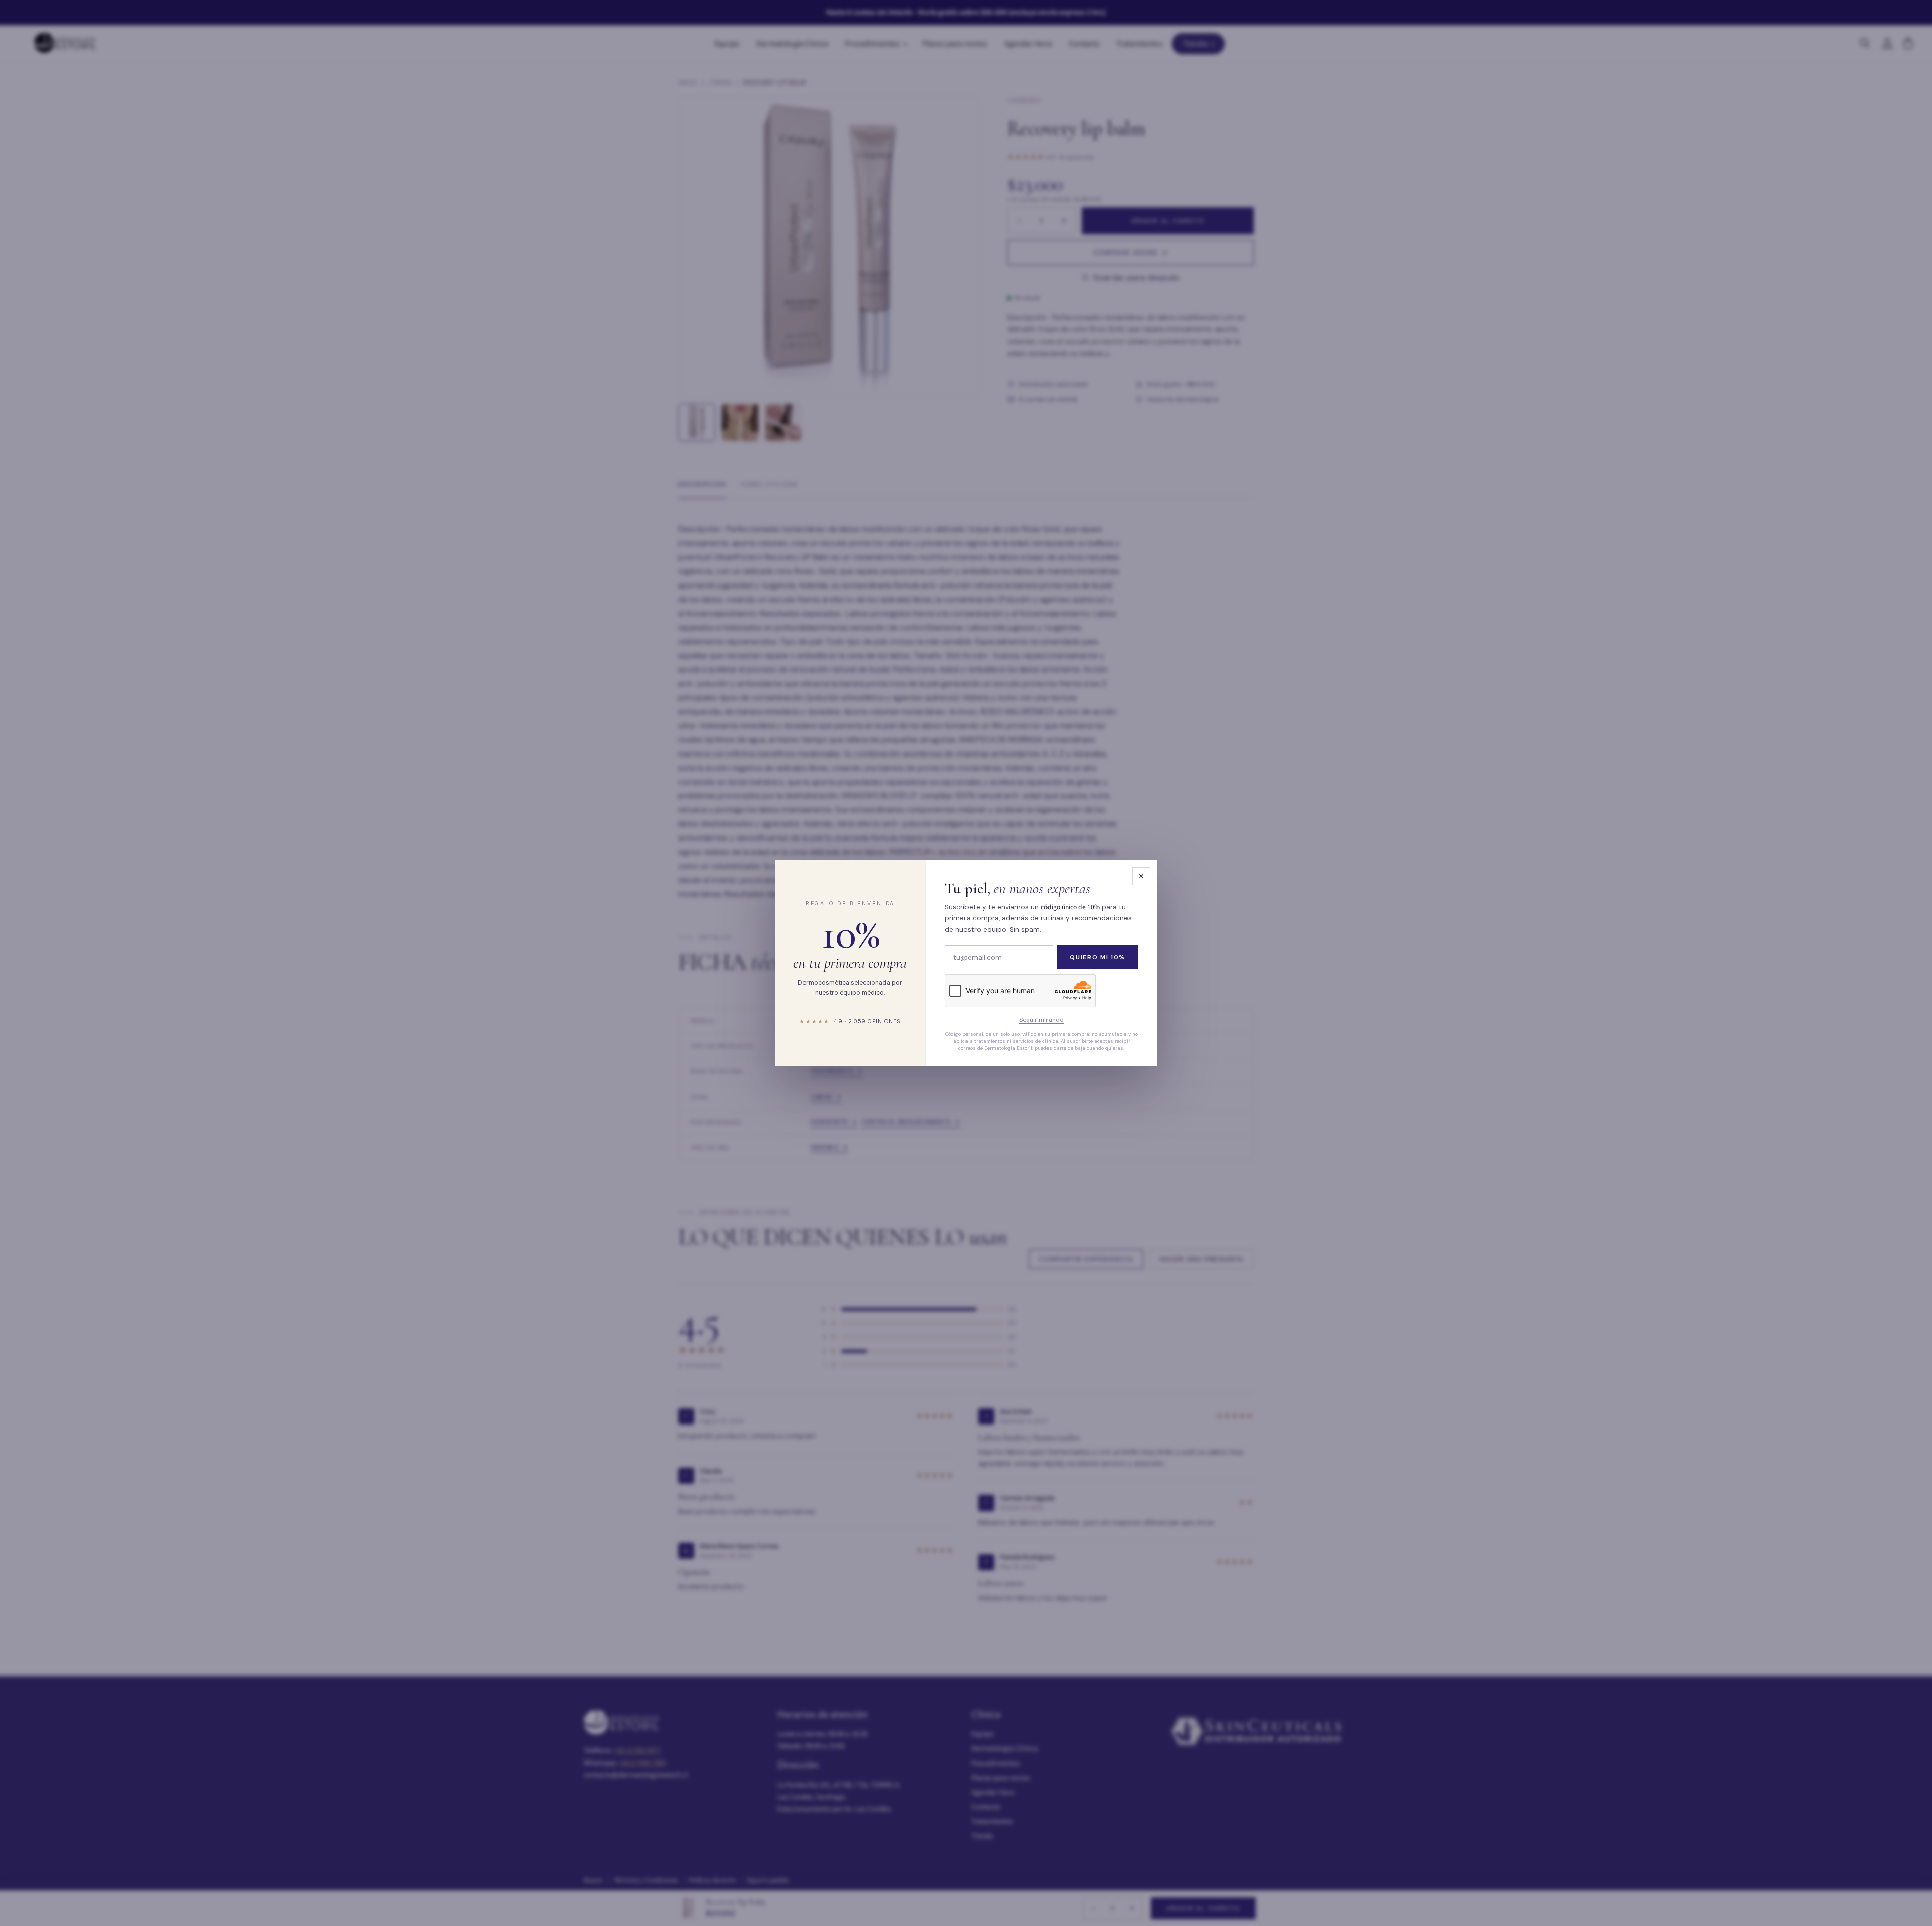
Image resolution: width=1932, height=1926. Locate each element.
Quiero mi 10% (1098, 957)
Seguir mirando (1041, 1020)
